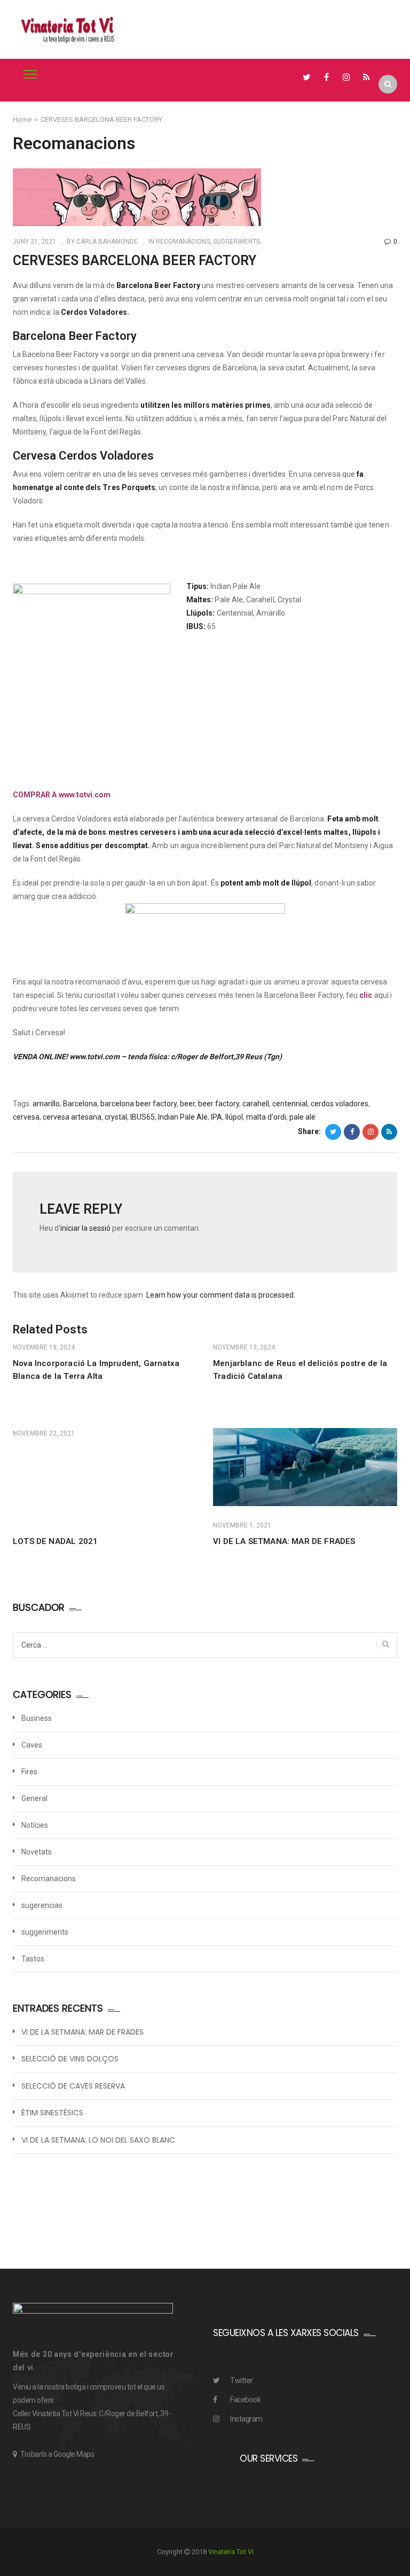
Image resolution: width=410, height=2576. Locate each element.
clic (366, 995)
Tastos (33, 1959)
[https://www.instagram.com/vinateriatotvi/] (347, 77)
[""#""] (366, 77)
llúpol (234, 1117)
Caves (32, 1745)
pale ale (302, 1117)
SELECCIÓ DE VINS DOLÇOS (70, 2059)
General (34, 1798)
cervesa (26, 1117)
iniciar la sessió (85, 1228)
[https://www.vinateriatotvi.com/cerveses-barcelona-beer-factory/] (370, 1132)
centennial (290, 1104)
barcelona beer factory (139, 1104)
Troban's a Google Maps (57, 2454)
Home (22, 119)
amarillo (46, 1104)
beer (187, 1104)
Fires (29, 1772)
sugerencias (42, 1905)
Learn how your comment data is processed (220, 1295)
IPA (216, 1117)
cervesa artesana (72, 1117)
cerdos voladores (340, 1104)
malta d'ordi (266, 1117)
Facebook (245, 2400)
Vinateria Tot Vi (231, 2552)
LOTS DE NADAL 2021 (55, 1541)
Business (37, 1718)
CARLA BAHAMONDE (106, 242)
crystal (116, 1117)
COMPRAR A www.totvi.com (62, 795)
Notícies (35, 1825)
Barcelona (80, 1104)
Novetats (37, 1852)
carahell (256, 1104)
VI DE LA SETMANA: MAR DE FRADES (284, 1541)
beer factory (219, 1104)
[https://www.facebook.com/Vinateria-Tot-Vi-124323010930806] (326, 77)
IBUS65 (143, 1117)
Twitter (242, 2380)
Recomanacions (183, 242)
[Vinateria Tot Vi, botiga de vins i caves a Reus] (68, 29)
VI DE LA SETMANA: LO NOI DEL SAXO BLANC (98, 2140)
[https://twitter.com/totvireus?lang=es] (307, 77)
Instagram (246, 2419)
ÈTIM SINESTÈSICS (52, 2113)
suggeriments (236, 242)
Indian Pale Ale (183, 1117)
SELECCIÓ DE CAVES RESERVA (73, 2086)
